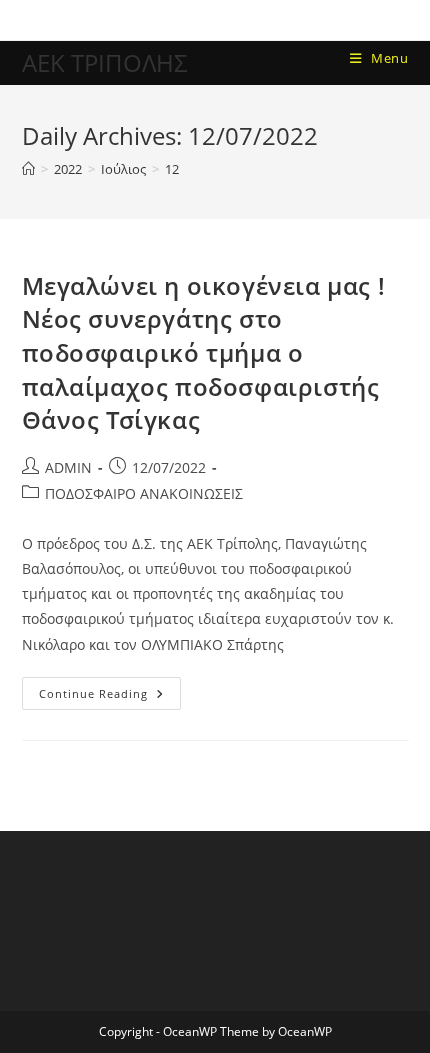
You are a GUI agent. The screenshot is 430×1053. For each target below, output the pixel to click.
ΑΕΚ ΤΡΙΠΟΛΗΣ (105, 62)
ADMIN (68, 467)
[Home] (28, 169)
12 (172, 169)
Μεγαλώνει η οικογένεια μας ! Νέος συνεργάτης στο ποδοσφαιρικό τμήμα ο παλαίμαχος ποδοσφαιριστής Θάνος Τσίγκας (204, 352)
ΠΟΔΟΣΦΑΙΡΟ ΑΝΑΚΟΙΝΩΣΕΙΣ (144, 493)
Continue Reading (110, 689)
